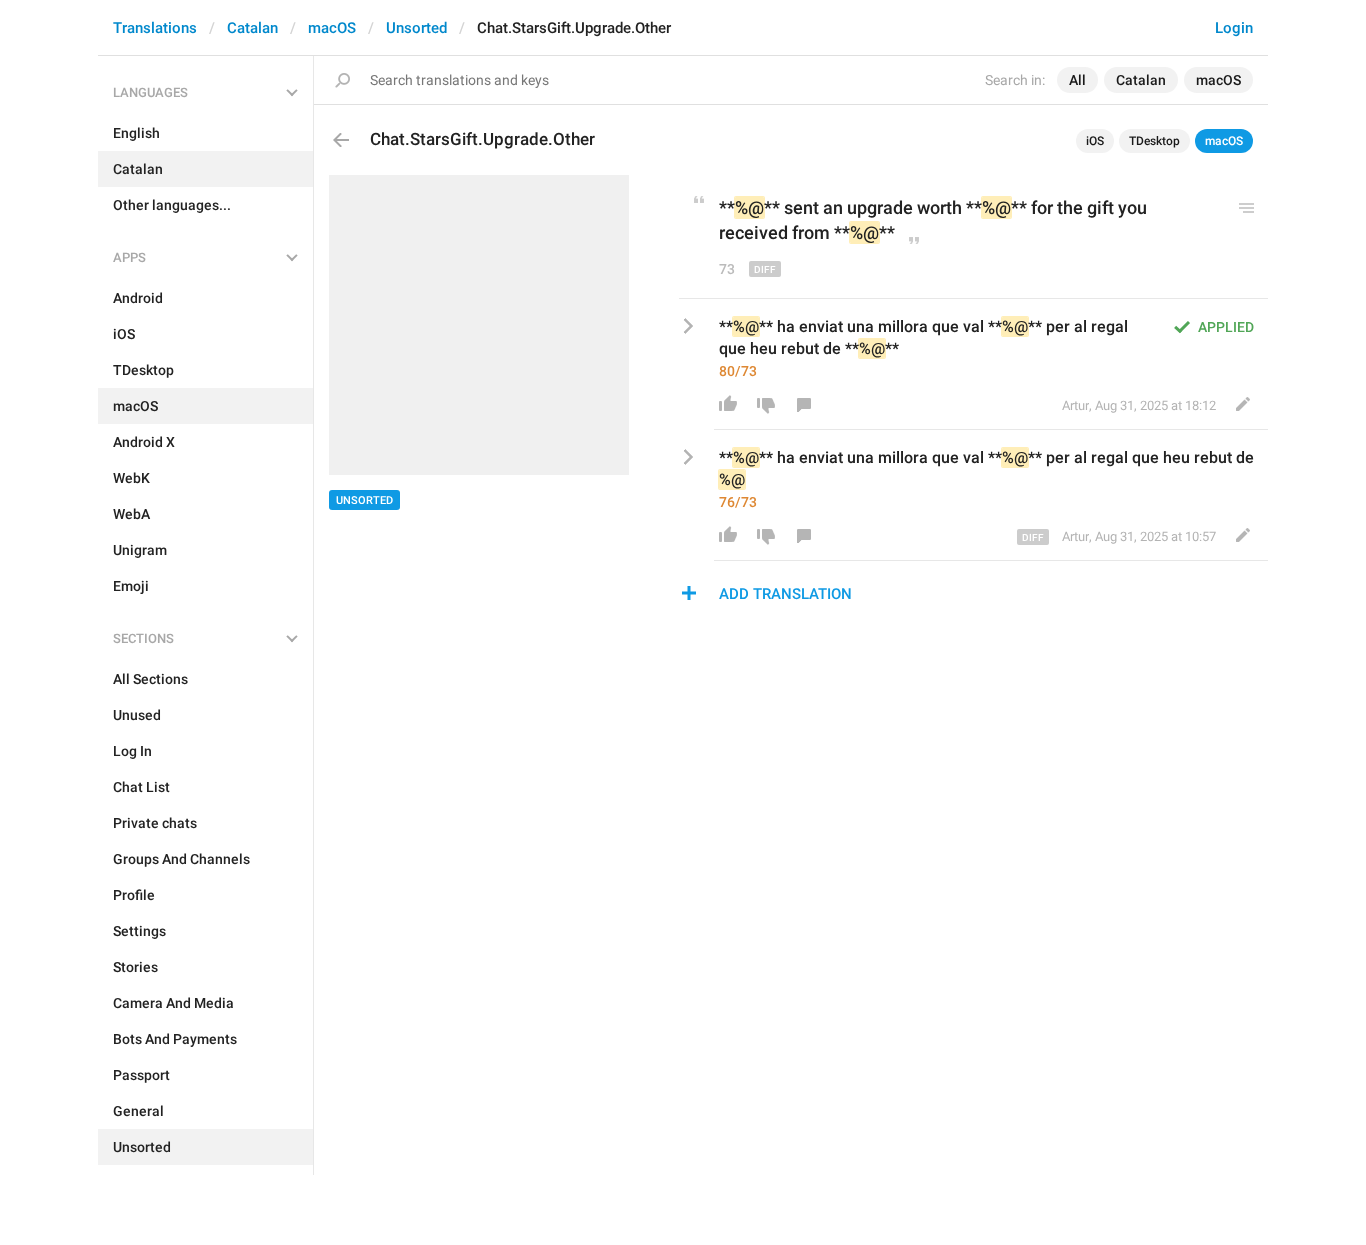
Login (1234, 28)
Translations (155, 28)
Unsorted (416, 28)
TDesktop (1154, 141)
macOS (332, 28)
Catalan (252, 28)
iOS (1095, 141)
